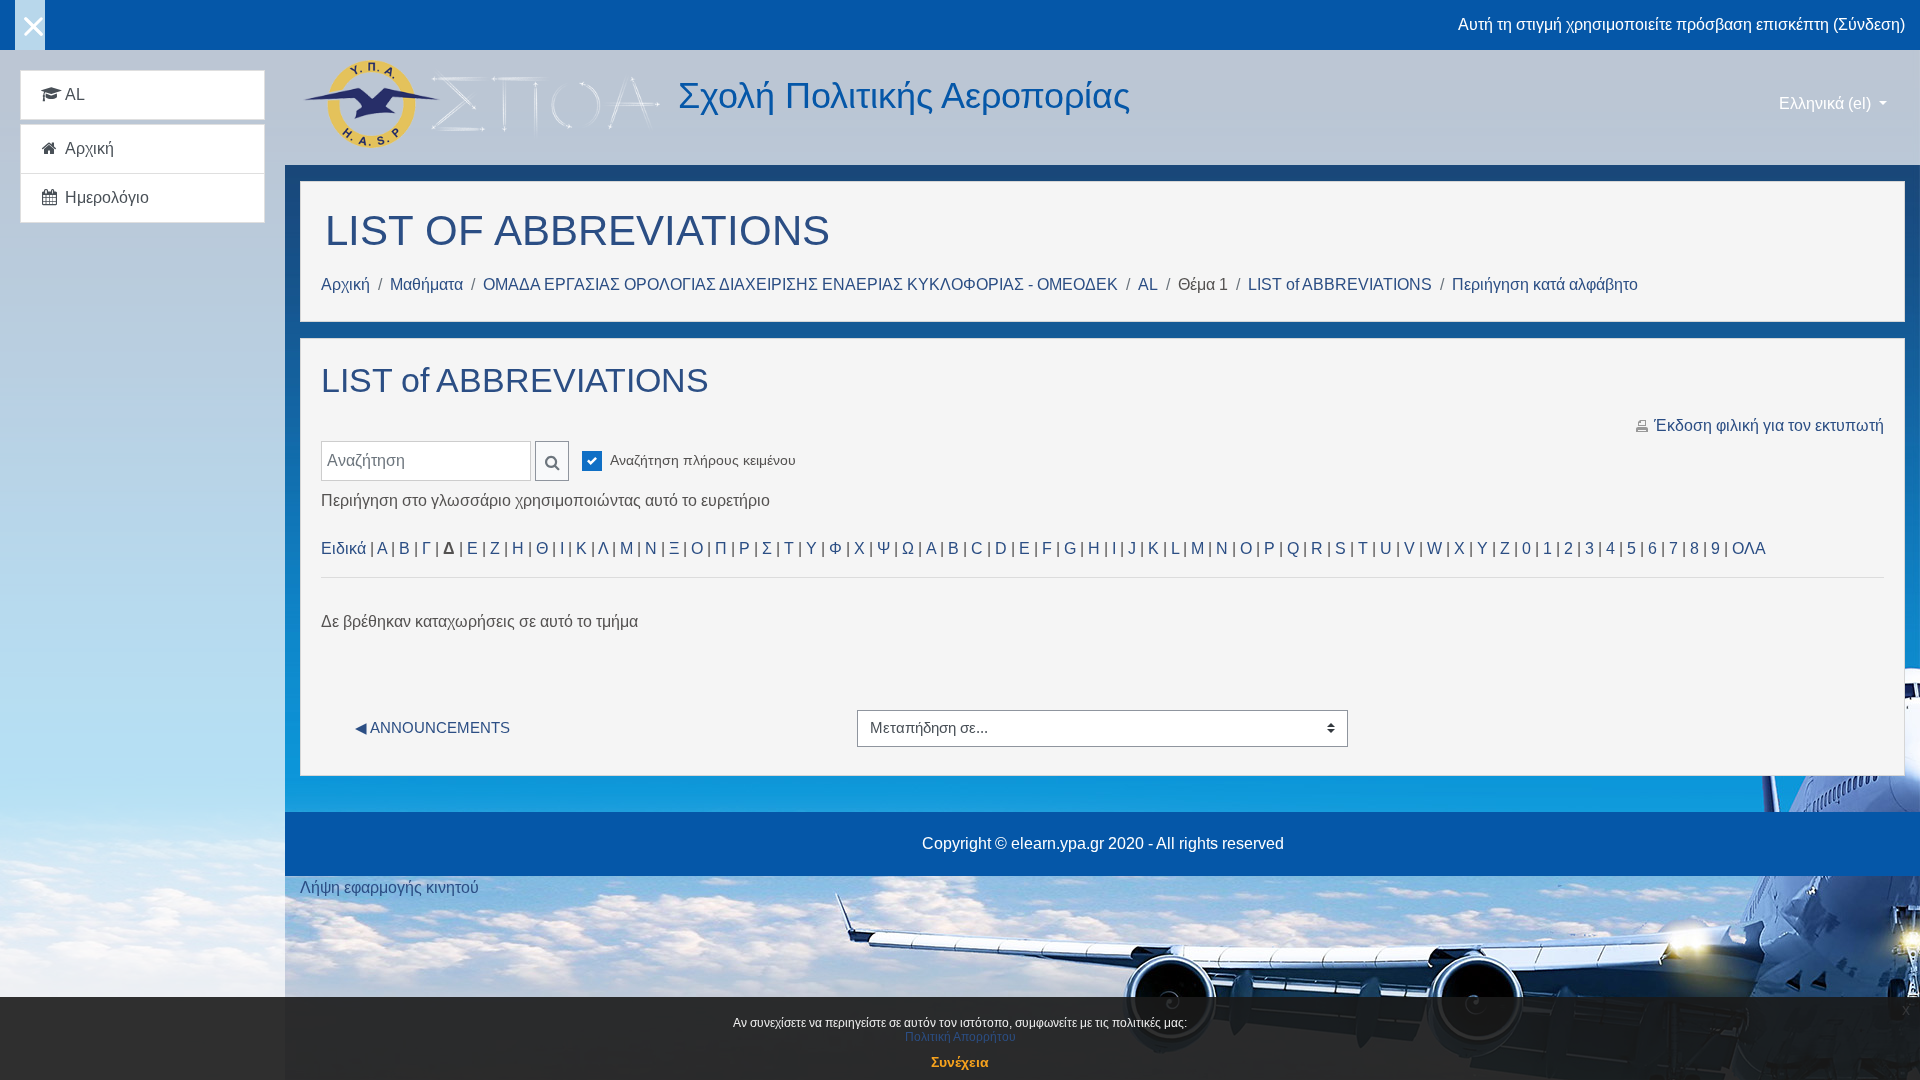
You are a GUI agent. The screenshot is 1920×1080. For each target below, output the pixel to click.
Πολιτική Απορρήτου (960, 1037)
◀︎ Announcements (432, 727)
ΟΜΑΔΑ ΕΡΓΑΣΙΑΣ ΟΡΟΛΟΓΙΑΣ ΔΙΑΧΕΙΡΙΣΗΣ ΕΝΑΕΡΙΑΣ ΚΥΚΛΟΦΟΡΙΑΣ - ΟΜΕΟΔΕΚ (800, 284)
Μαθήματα (426, 284)
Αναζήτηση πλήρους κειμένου (703, 460)
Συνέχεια (960, 1062)
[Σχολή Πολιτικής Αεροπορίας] (489, 104)
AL (1148, 284)
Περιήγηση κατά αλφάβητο (1545, 284)
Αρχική (345, 284)
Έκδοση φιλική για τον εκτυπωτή (1769, 425)
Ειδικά (343, 548)
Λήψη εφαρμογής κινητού (389, 887)
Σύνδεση (1869, 24)
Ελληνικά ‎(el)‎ (1827, 103)
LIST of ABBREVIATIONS (1340, 284)
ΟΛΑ (1749, 548)
